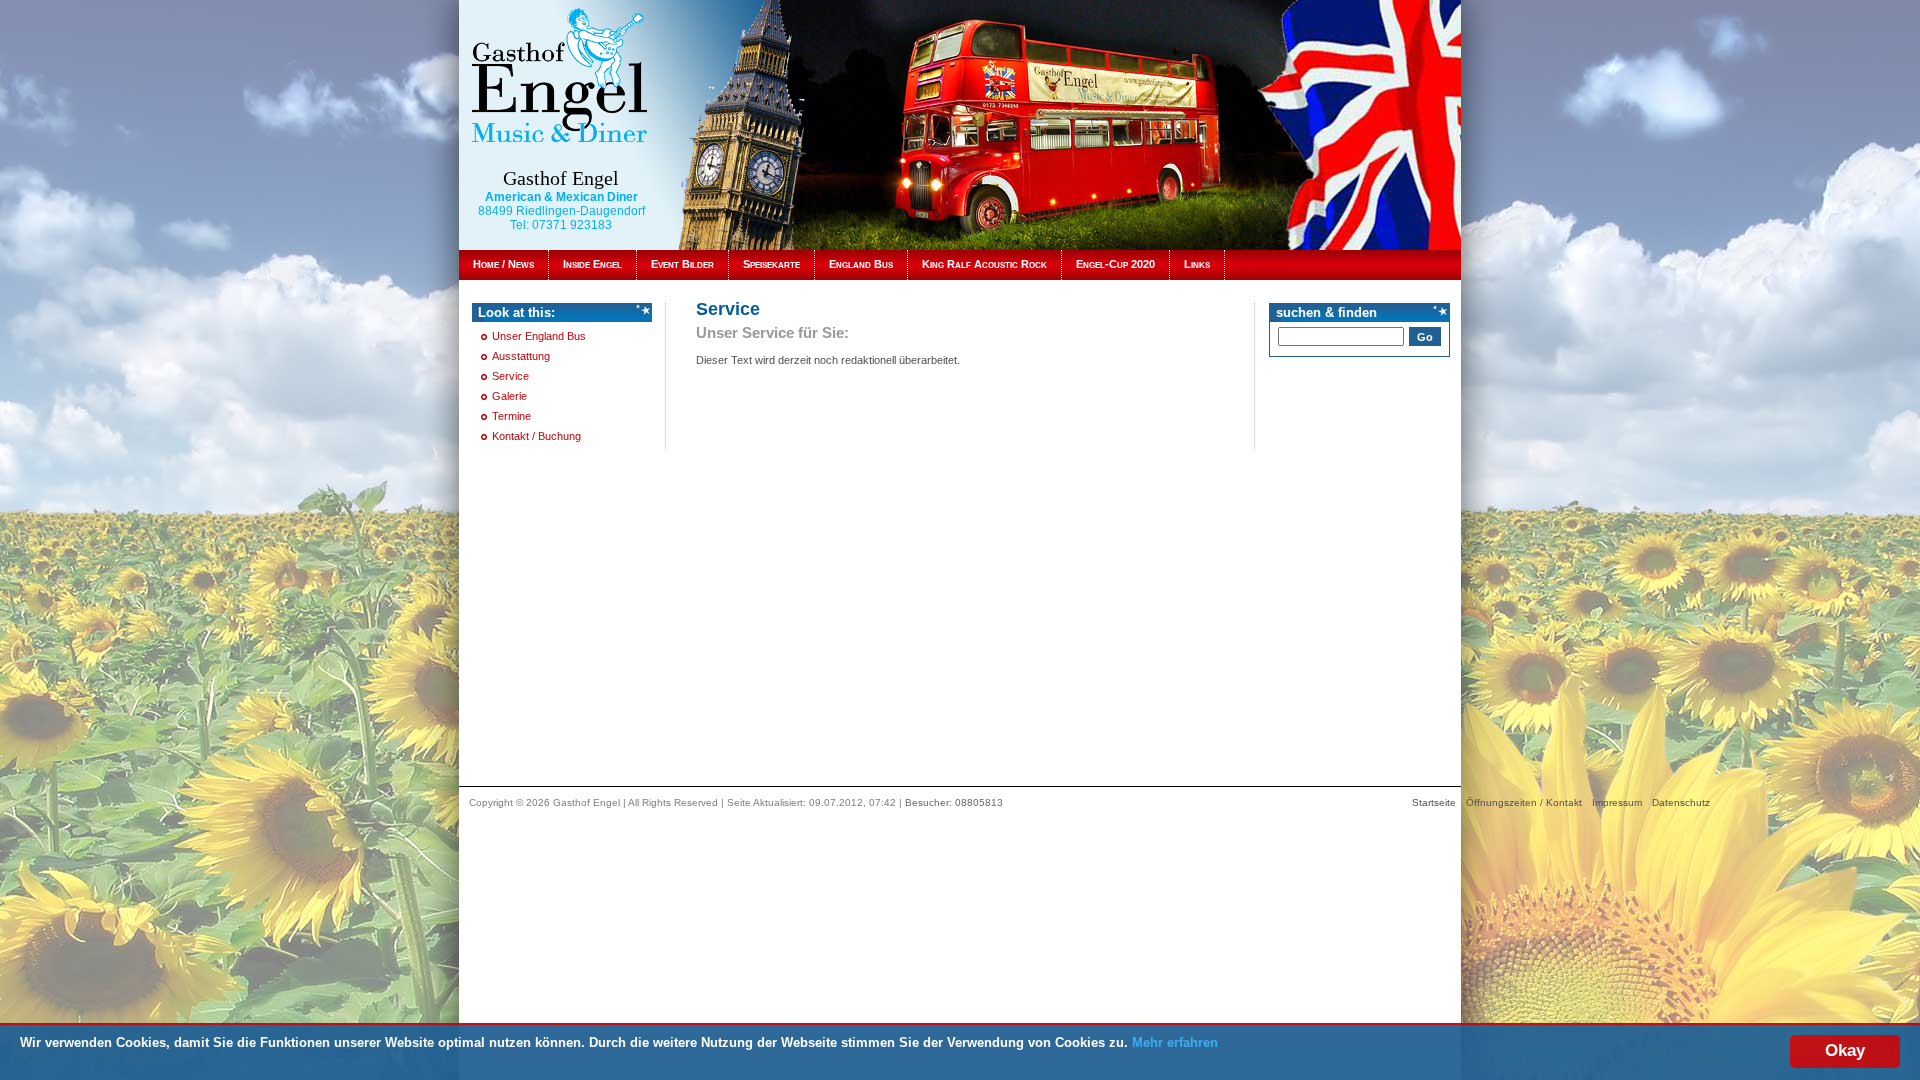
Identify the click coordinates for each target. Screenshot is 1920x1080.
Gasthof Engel (561, 178)
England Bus (861, 264)
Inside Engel (592, 264)
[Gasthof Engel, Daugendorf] (559, 74)
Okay (1845, 1050)
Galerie (509, 396)
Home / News (503, 264)
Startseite (1434, 802)
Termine (511, 416)
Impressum (1617, 802)
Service (510, 376)
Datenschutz (1681, 802)
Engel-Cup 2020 (1115, 264)
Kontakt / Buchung (536, 436)
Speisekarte (771, 264)
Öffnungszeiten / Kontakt (1524, 802)
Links (1197, 264)
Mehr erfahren (1175, 1042)
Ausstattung (521, 356)
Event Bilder (682, 264)
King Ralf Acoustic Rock (984, 264)
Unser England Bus (539, 336)
